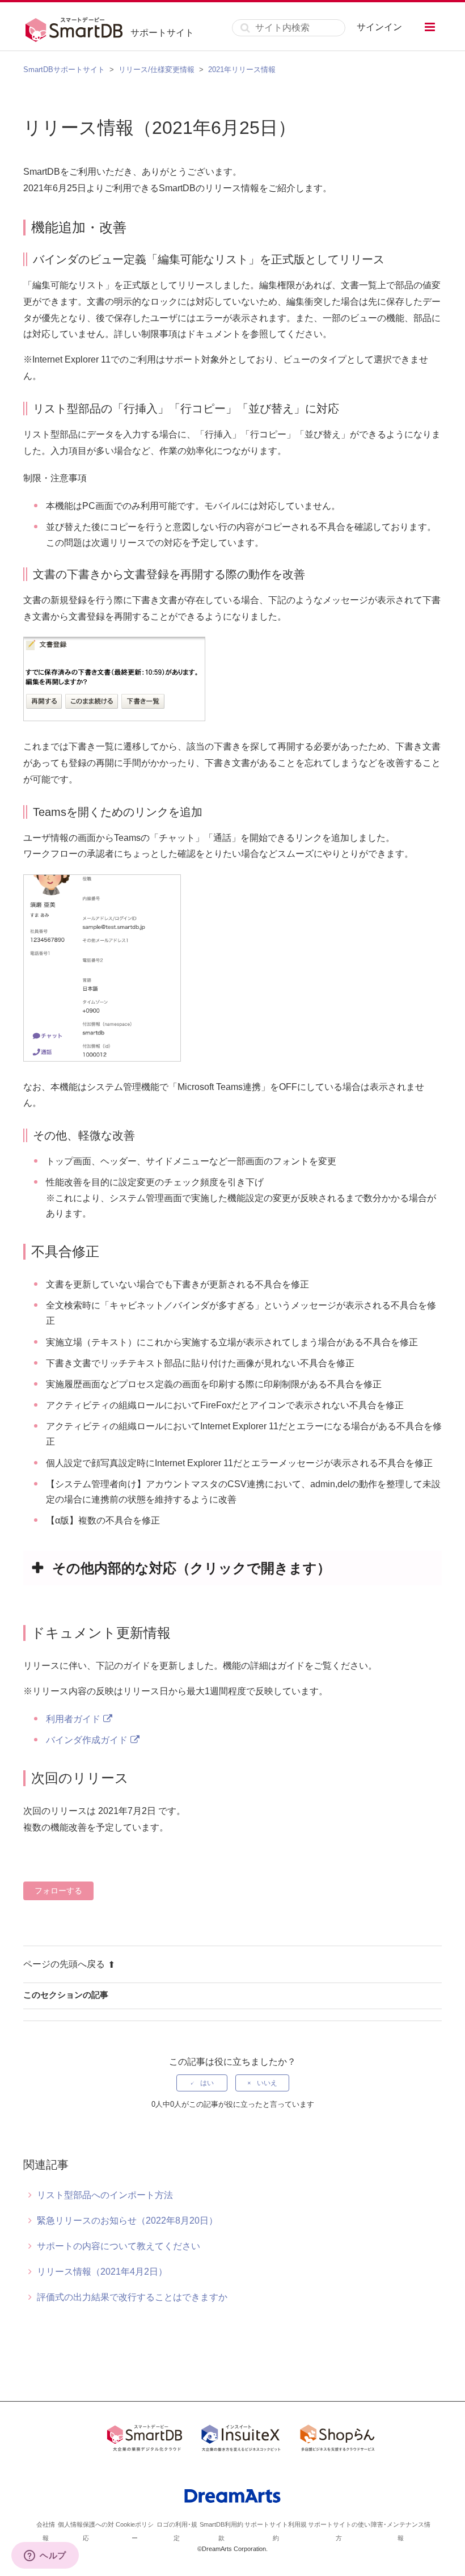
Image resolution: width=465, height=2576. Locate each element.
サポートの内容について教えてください (119, 2246)
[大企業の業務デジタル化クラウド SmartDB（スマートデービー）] (145, 2440)
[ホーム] (77, 28)
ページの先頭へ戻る (64, 1964)
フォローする (58, 1891)
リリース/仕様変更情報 (157, 70)
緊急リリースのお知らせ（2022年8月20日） (127, 2221)
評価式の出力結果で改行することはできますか (132, 2297)
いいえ (267, 2083)
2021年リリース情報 (242, 70)
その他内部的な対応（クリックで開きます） (191, 1568)
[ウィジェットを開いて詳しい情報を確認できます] (45, 2556)
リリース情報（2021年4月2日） (102, 2272)
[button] (430, 27)
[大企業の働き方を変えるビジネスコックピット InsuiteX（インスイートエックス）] (241, 2440)
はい (207, 2083)
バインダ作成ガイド (87, 1740)
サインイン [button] (379, 27)
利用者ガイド (73, 1719)
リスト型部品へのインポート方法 (105, 2195)
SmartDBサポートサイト (64, 70)
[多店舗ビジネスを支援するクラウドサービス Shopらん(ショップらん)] (337, 2440)
